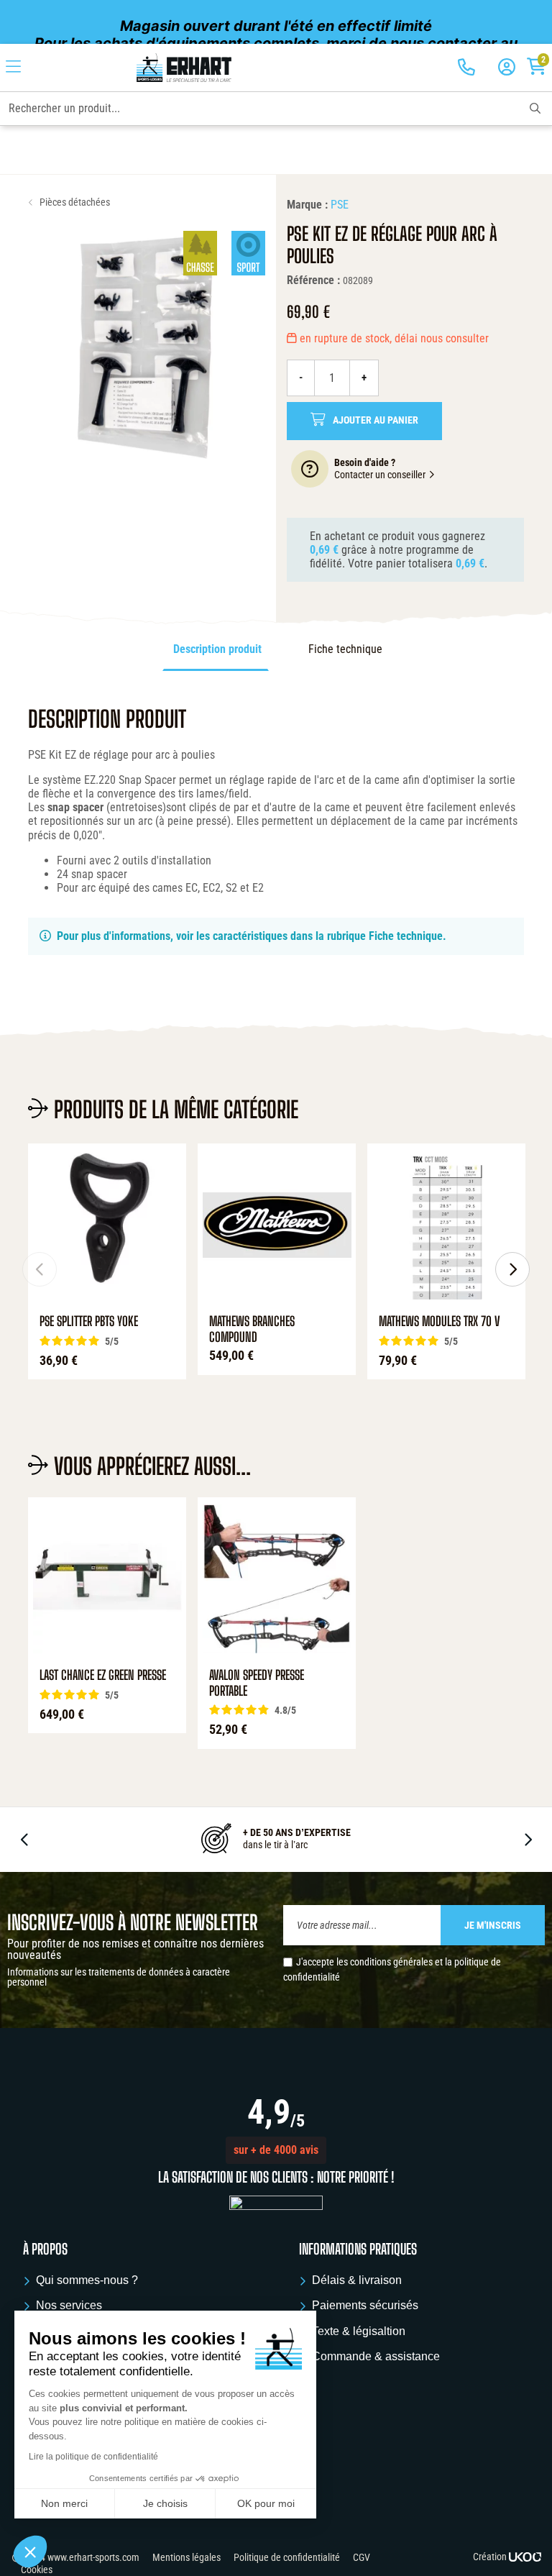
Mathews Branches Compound (252, 1329)
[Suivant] (512, 1269)
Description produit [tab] (217, 649)
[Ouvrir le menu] (13, 68)
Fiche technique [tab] (345, 649)
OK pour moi (266, 2503)
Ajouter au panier (376, 420)
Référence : (313, 280)
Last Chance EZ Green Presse (103, 1675)
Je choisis (165, 2503)
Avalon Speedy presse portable (257, 1683)
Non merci (64, 2503)
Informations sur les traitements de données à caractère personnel (119, 1977)
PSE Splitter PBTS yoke (89, 1321)
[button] (276, 2150)
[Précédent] (40, 1269)
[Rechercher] (535, 109)
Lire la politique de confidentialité (93, 2457)
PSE (340, 205)
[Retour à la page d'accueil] (184, 68)
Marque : (307, 205)
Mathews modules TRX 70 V (440, 1321)
